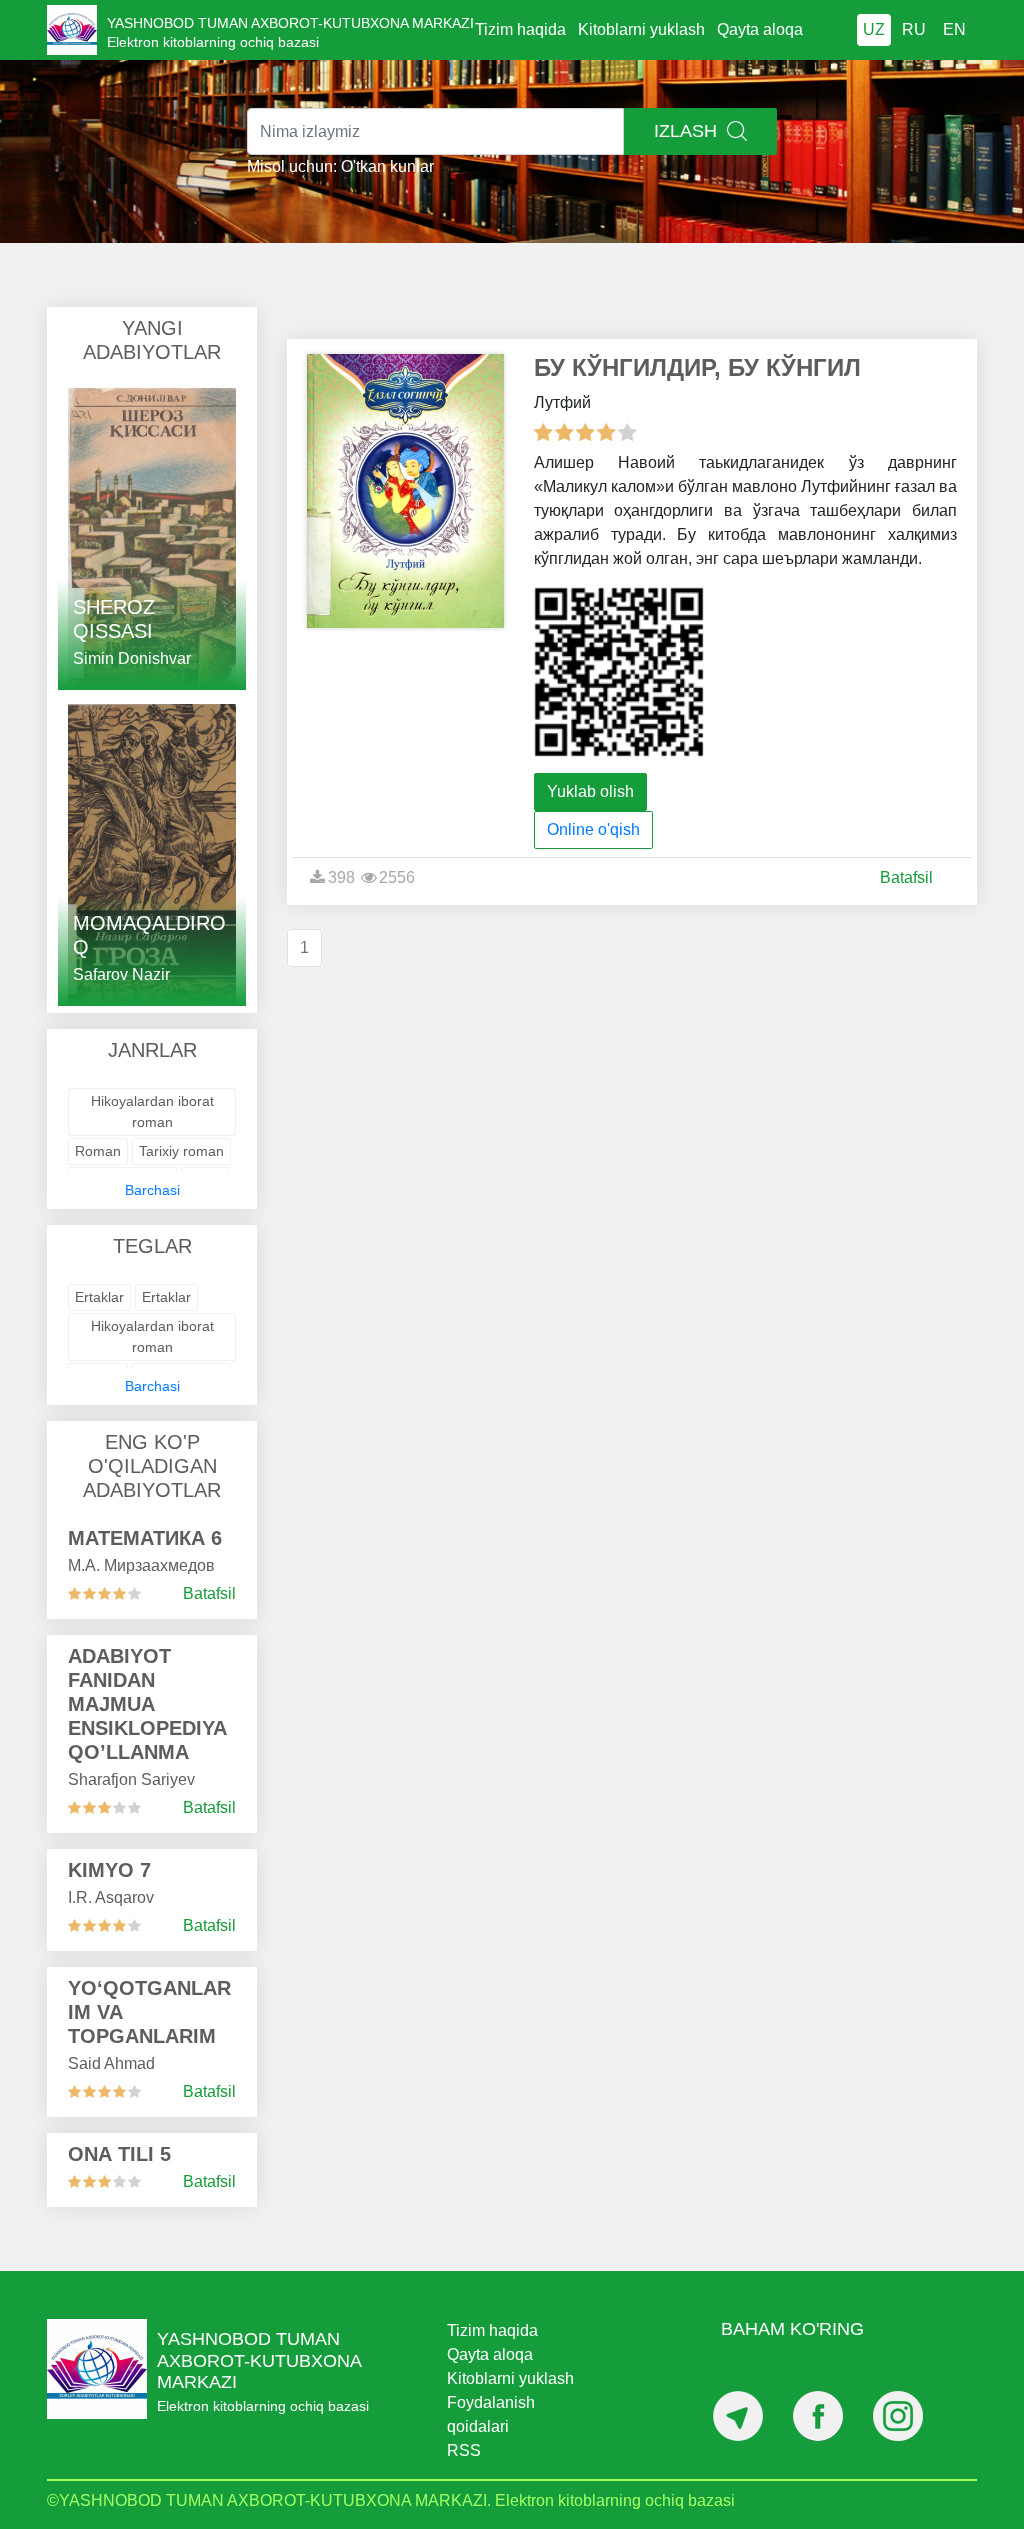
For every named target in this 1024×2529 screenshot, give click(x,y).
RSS (464, 2450)
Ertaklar (99, 1297)
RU (914, 29)
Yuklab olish (590, 791)
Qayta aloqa (760, 29)
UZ (874, 29)
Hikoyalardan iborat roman (152, 1111)
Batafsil (209, 1593)
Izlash (688, 131)
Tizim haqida (520, 29)
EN (954, 29)
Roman (98, 1151)
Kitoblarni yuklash (641, 29)
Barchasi (152, 1190)
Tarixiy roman (181, 1151)
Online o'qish (593, 829)
